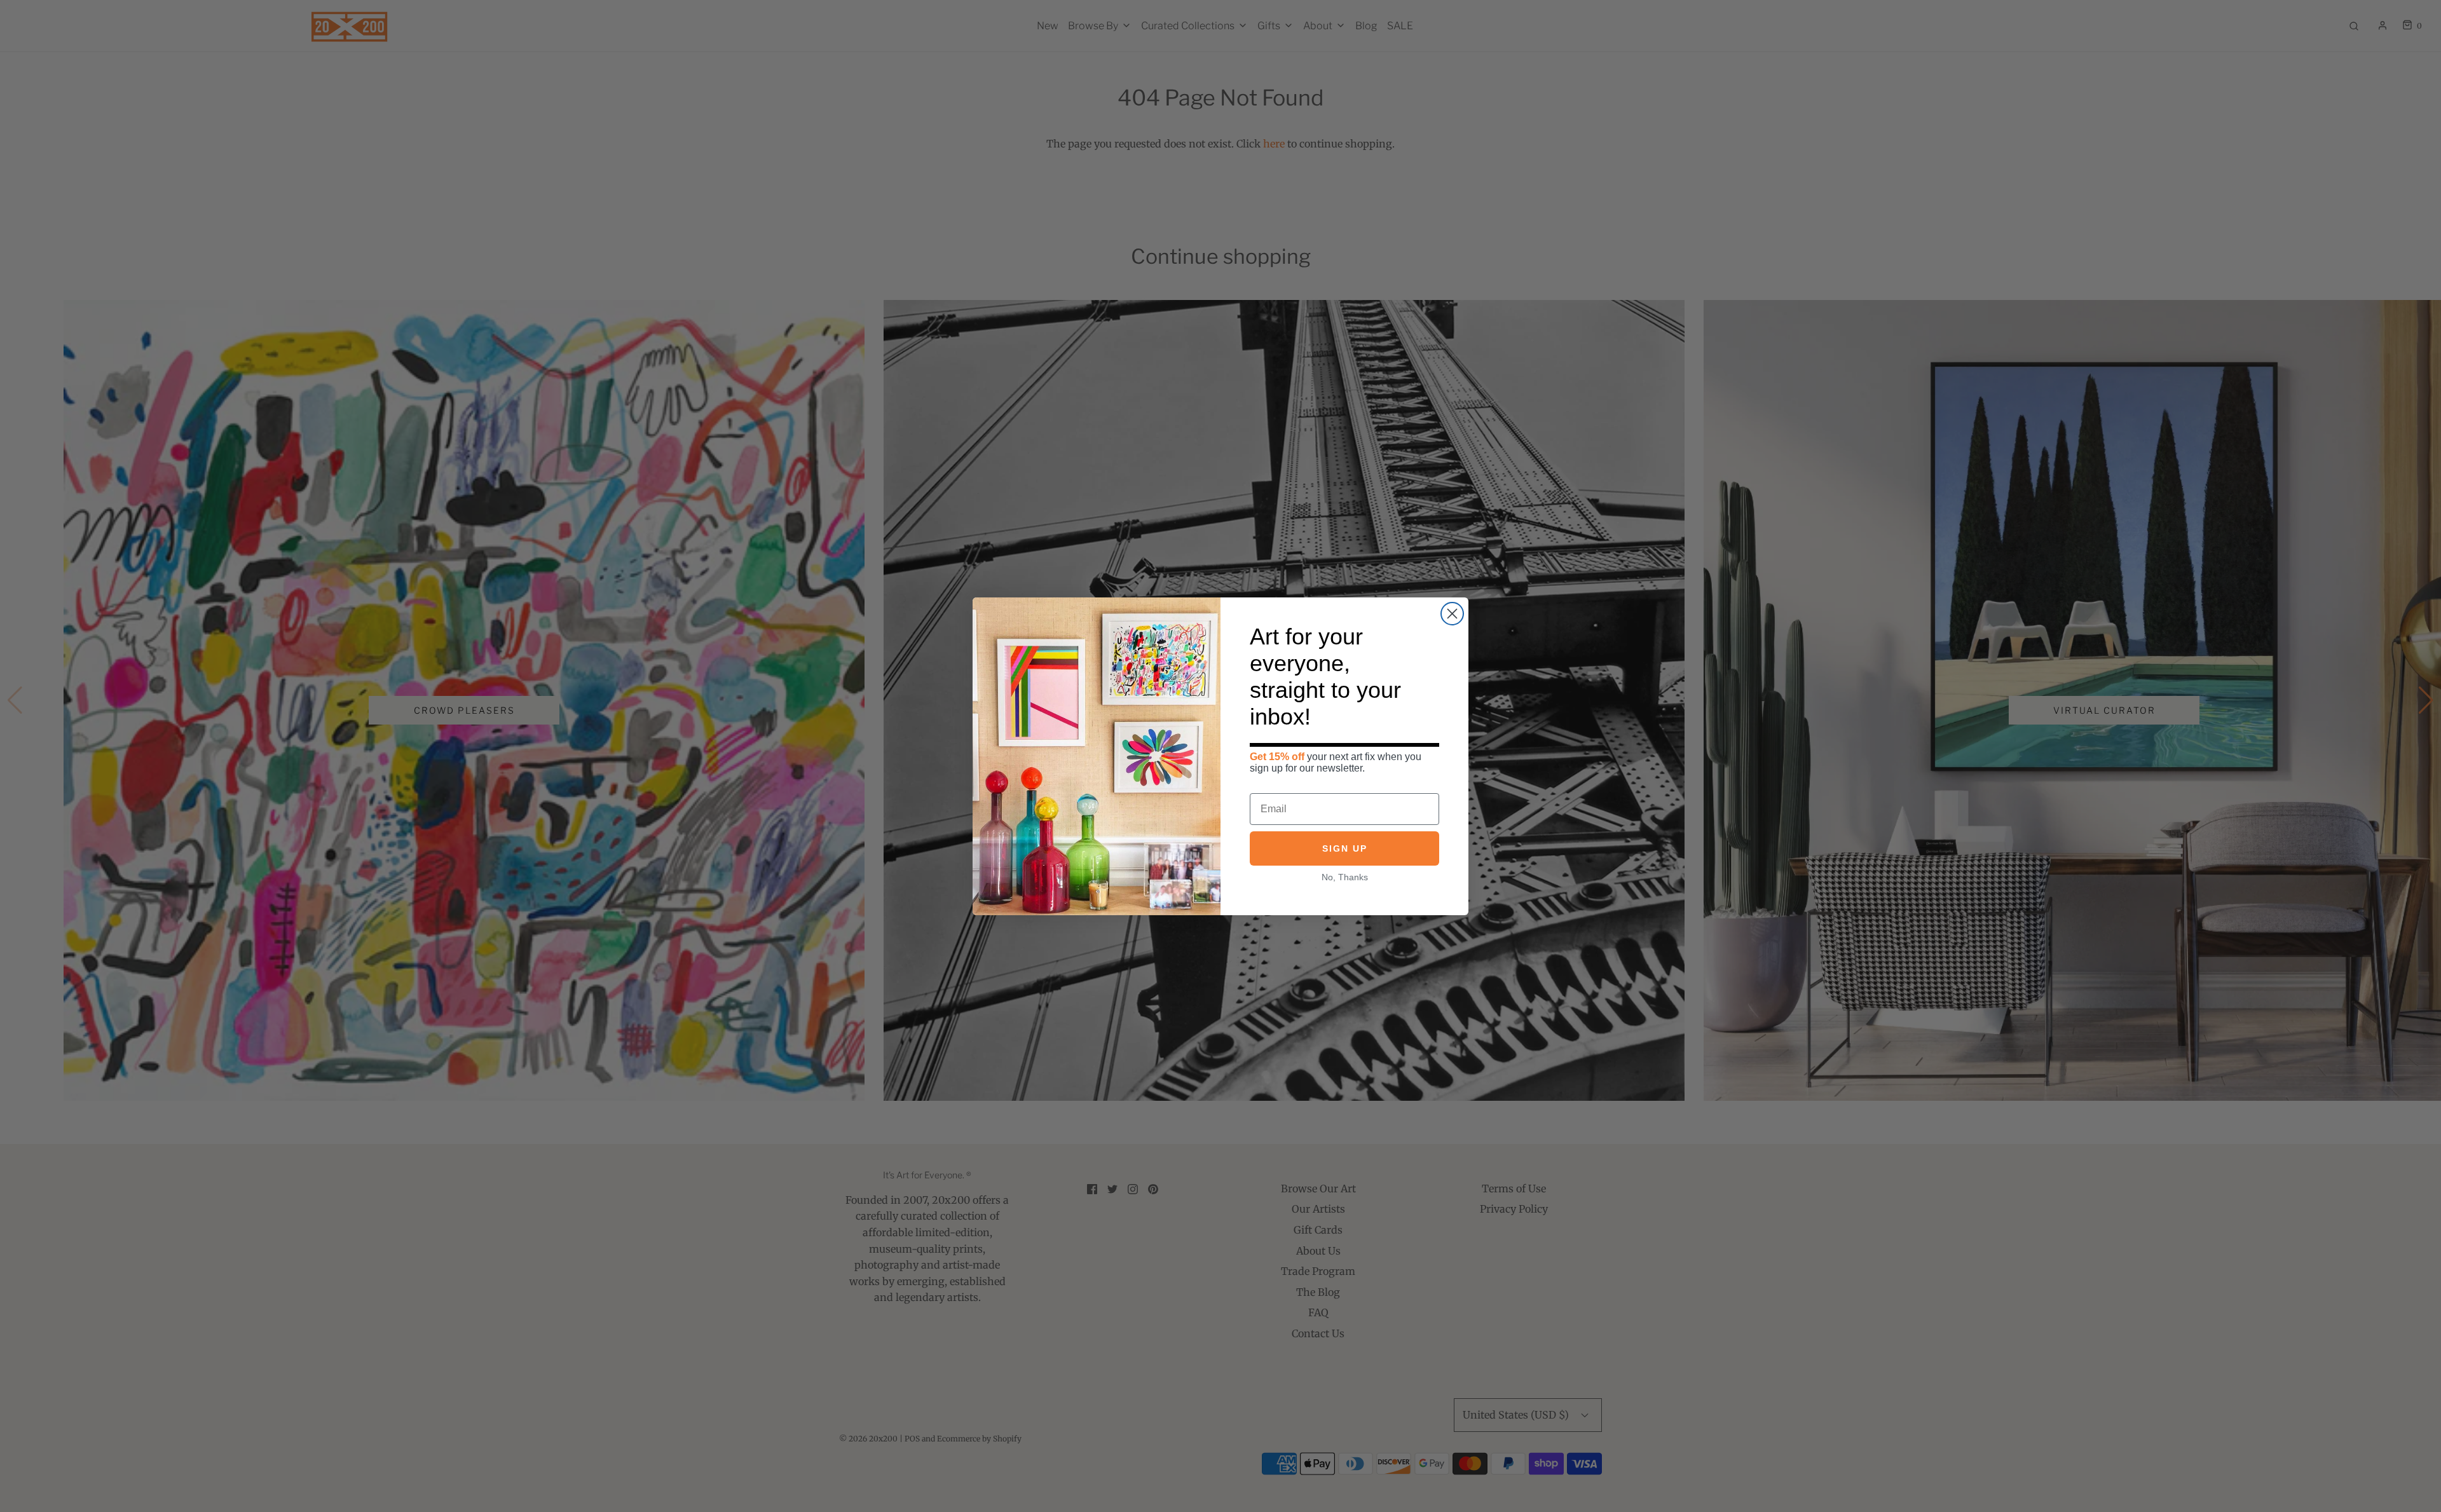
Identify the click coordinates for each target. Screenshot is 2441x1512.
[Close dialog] (1452, 614)
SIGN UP (1345, 848)
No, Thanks (1345, 877)
